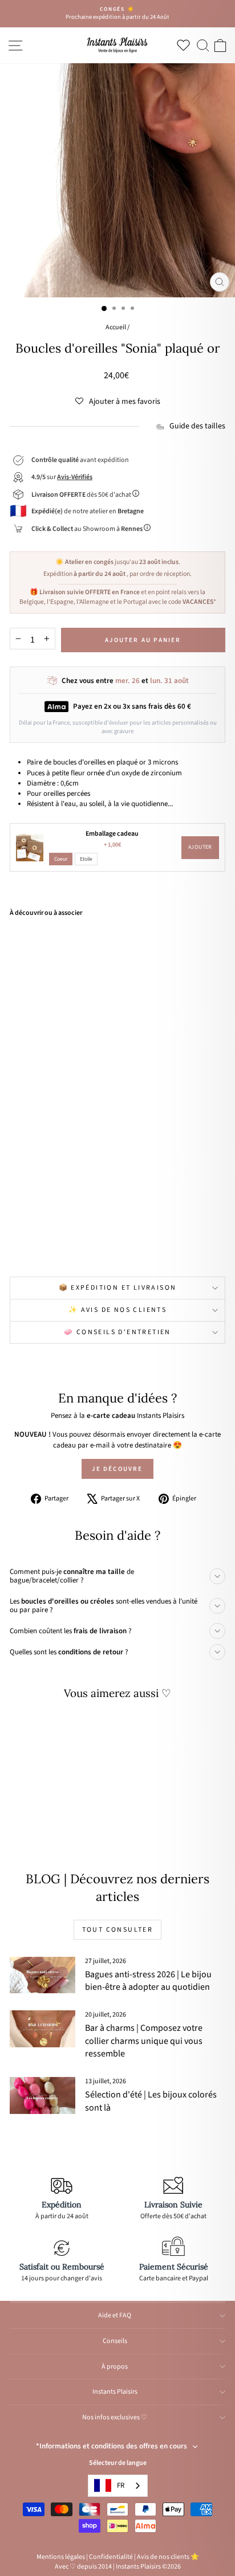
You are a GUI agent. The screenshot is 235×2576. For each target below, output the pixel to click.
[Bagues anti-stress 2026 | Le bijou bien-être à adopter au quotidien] (42, 1975)
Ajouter (200, 847)
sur (62, 477)
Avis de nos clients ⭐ (168, 2557)
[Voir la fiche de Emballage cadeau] (30, 848)
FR (121, 2485)
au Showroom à (87, 529)
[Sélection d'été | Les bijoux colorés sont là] (42, 2095)
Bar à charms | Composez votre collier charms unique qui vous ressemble (144, 2041)
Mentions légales (61, 2557)
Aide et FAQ (115, 2315)
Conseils (115, 2341)
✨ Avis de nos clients (117, 1310)
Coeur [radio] (61, 859)
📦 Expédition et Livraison (118, 1288)
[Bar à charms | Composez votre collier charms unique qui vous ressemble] (42, 2029)
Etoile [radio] (86, 859)
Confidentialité (111, 2557)
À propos (115, 2367)
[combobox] (118, 2486)
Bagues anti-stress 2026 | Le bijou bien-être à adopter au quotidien (148, 1981)
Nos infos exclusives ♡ (115, 2417)
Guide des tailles (197, 426)
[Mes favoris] (186, 45)
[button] (118, 402)
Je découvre (117, 1469)
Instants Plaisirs (115, 2392)
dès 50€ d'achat (82, 495)
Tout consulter (118, 1930)
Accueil (116, 327)
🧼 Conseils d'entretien (117, 1332)
